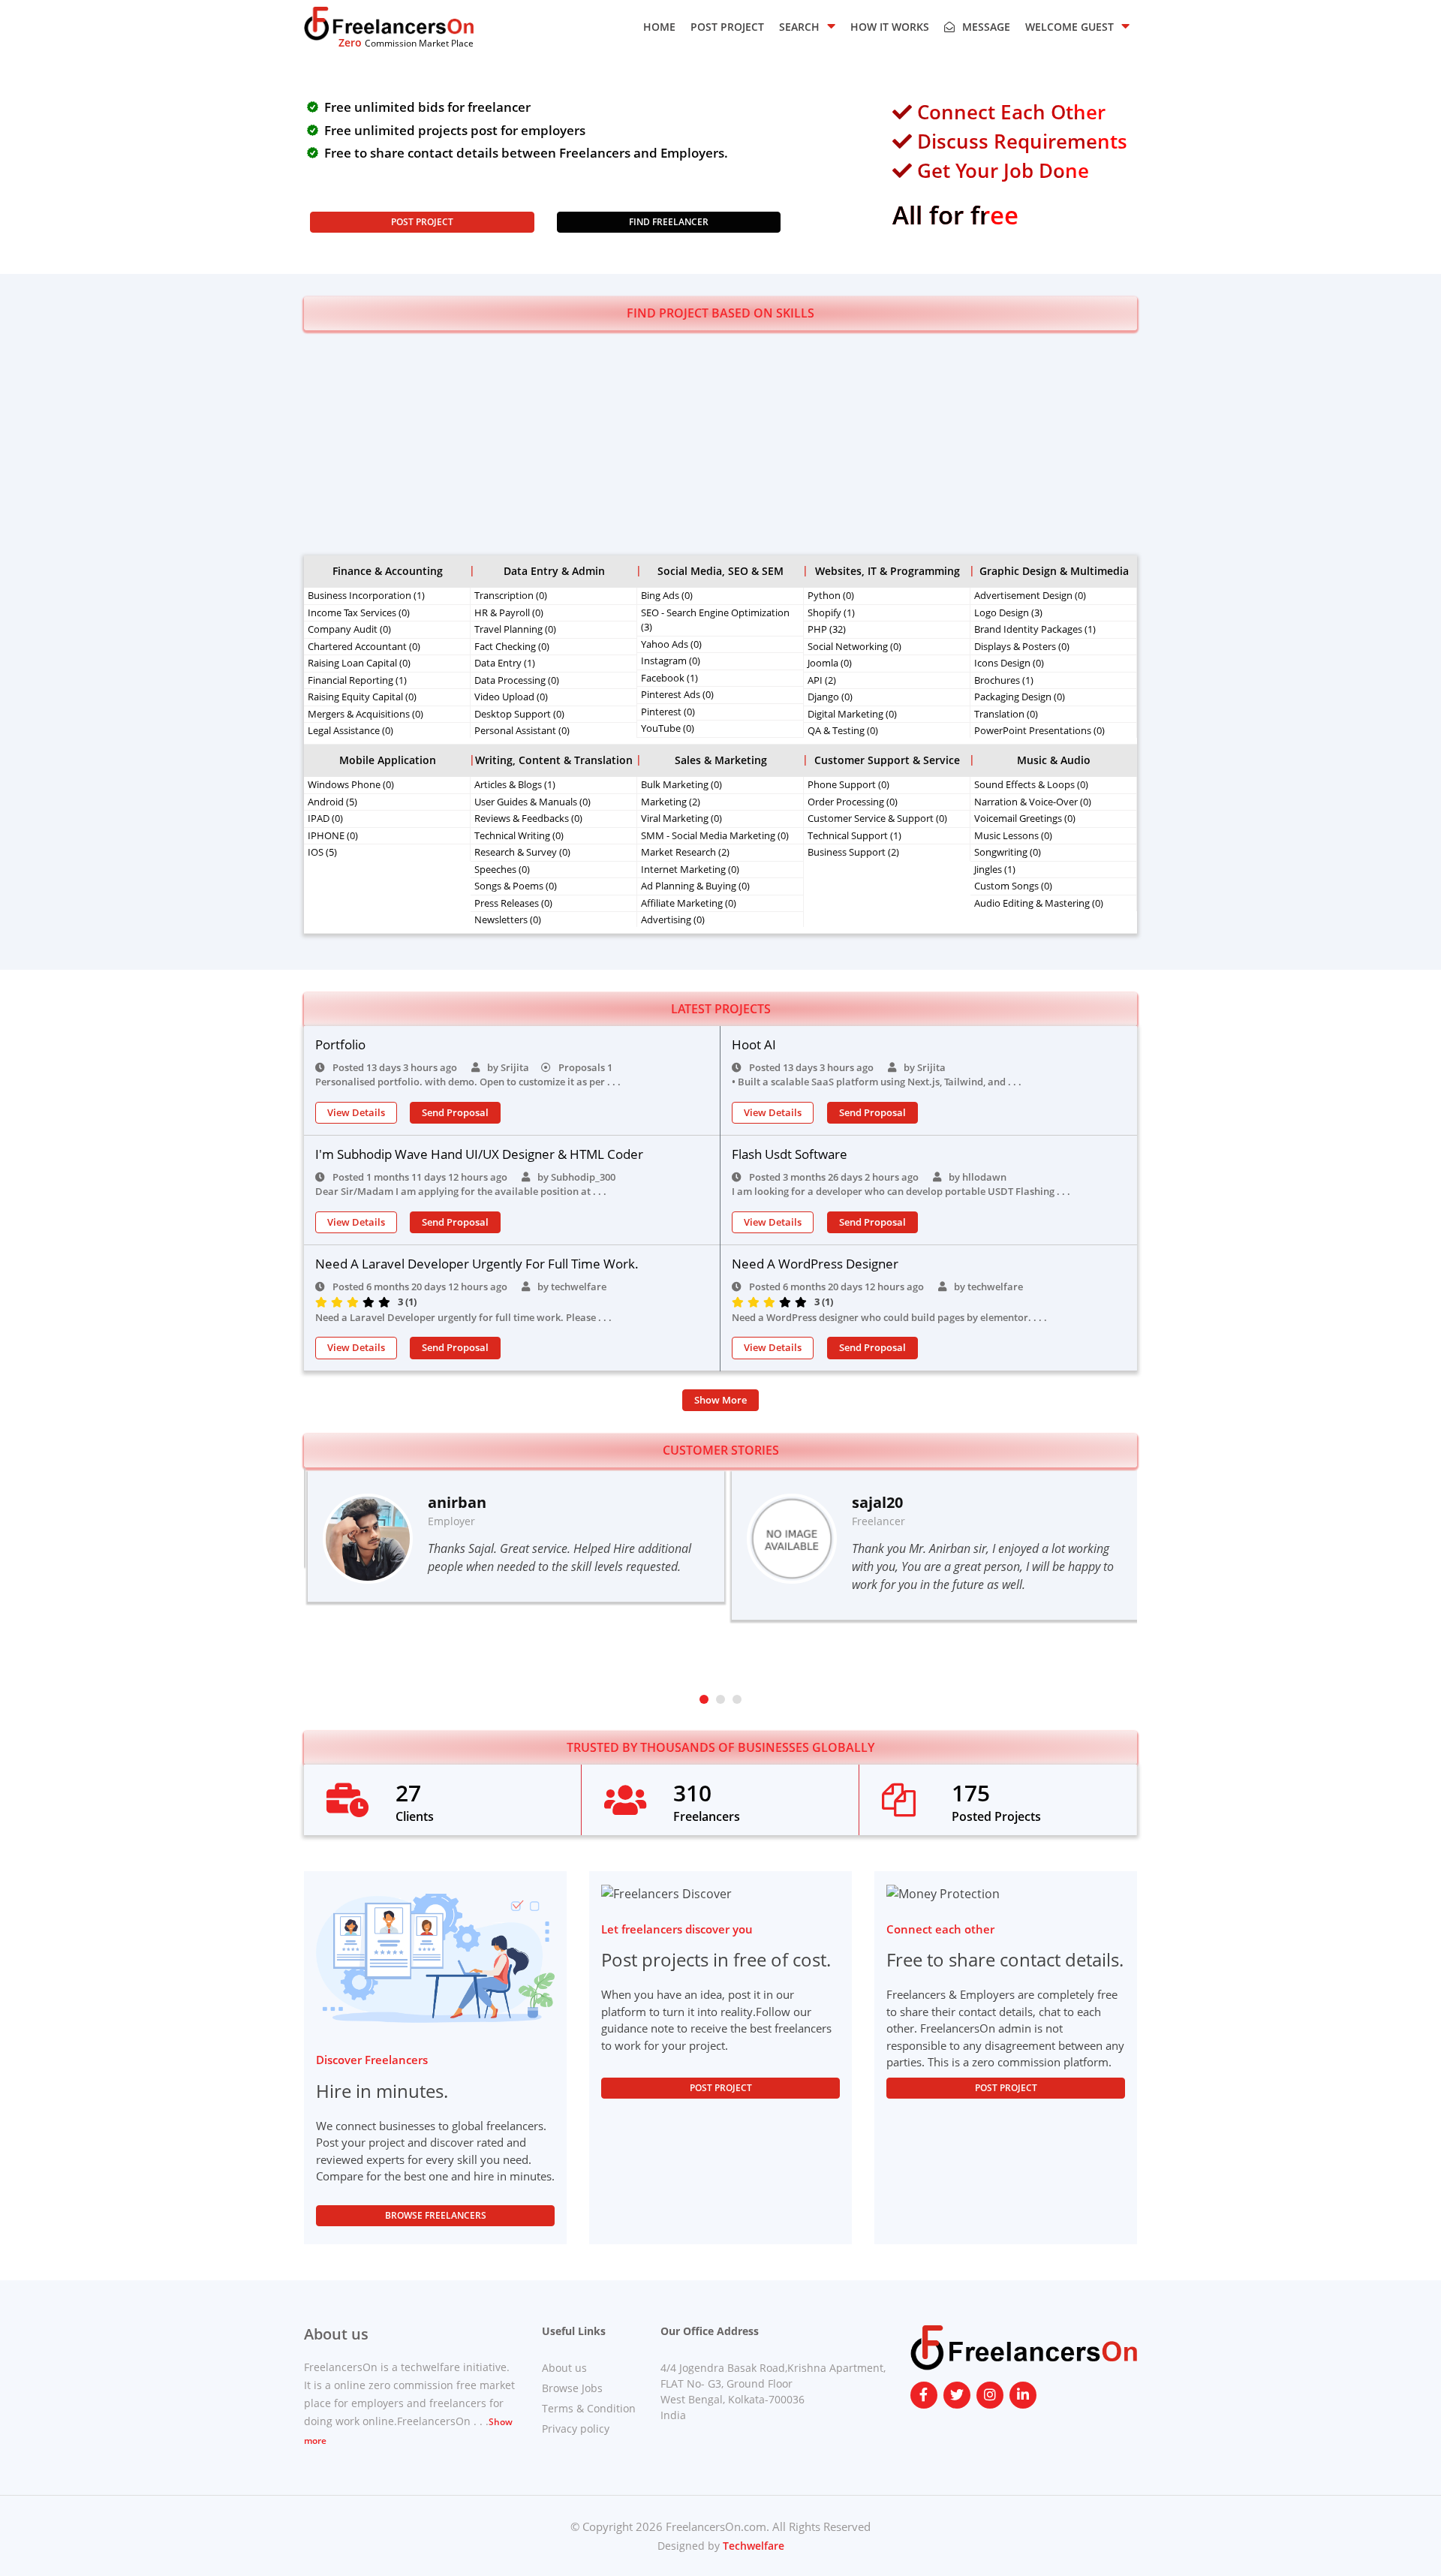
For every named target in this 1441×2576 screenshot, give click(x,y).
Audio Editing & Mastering (1039, 903)
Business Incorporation (366, 595)
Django (830, 697)
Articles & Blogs (515, 784)
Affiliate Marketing (689, 903)
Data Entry (505, 663)
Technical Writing (519, 835)
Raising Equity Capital (362, 697)
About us (564, 2368)
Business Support (853, 852)
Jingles (995, 869)
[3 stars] (355, 1302)
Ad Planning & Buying (695, 886)
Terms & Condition (589, 2408)
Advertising (673, 919)
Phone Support (848, 784)
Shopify (831, 612)
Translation (1006, 714)
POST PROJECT (727, 27)
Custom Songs (1013, 886)
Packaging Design (1020, 697)
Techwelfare (752, 2546)
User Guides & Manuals (532, 802)
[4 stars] (370, 1302)
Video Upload (511, 697)
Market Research (685, 852)
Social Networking (854, 646)
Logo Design (1008, 612)
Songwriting (1008, 852)
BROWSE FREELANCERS (436, 2215)
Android (332, 802)
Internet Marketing (690, 869)
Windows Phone (351, 784)
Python (831, 595)
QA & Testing (843, 730)
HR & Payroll (509, 612)
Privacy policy (576, 2429)
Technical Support (854, 835)
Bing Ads (667, 595)
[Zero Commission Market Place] (389, 23)
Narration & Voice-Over (1033, 802)
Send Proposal (455, 1112)
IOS (322, 852)
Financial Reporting (357, 680)
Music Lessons (1013, 835)
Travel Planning (515, 629)
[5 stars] (386, 1302)
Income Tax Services (359, 612)
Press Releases (513, 903)
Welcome (1069, 27)
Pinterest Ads (677, 694)
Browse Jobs (572, 2388)
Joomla (830, 663)
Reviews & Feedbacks (528, 818)
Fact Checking (512, 646)
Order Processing (853, 802)
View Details (356, 1112)
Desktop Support (519, 714)
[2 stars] (339, 1302)
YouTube (668, 728)
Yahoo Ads (671, 644)
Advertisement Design (1030, 595)
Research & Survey (522, 852)
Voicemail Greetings (1025, 818)
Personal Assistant (522, 730)
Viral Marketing (681, 818)
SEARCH (799, 27)
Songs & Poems (516, 886)
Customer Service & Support (877, 818)
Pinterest (668, 712)
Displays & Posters (1022, 646)
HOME (659, 27)
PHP (827, 629)
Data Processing (517, 680)
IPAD (325, 818)
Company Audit (349, 629)
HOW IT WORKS (890, 27)
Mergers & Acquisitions (366, 714)
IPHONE (333, 835)
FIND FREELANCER (669, 222)
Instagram (671, 661)
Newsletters (508, 919)
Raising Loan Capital (359, 663)
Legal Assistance (350, 730)
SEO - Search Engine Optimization (715, 620)
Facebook (669, 678)
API (822, 680)
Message (986, 27)
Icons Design (1009, 663)
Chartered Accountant (364, 646)
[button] (704, 1699)
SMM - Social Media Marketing (715, 835)
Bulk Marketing (681, 784)
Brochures (1004, 680)
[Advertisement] (720, 443)
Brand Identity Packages (1035, 629)
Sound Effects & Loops (1031, 784)
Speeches (502, 869)
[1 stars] (323, 1302)
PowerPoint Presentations (1039, 730)
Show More (720, 1400)
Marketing (671, 802)
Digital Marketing (852, 714)
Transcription (511, 595)
